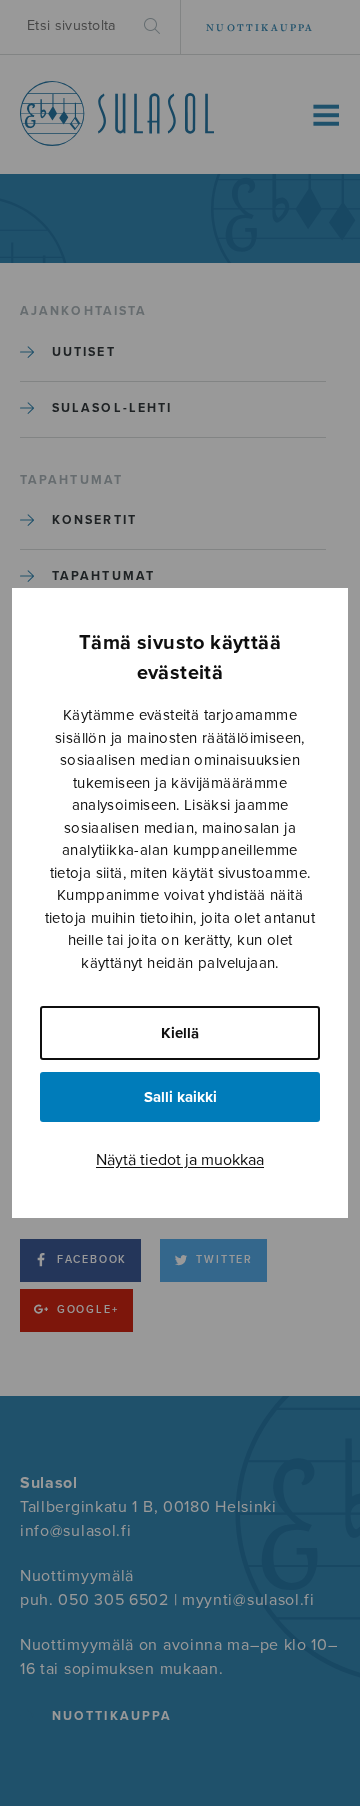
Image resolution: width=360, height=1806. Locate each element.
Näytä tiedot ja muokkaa (180, 1160)
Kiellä (180, 1033)
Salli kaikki (180, 1097)
